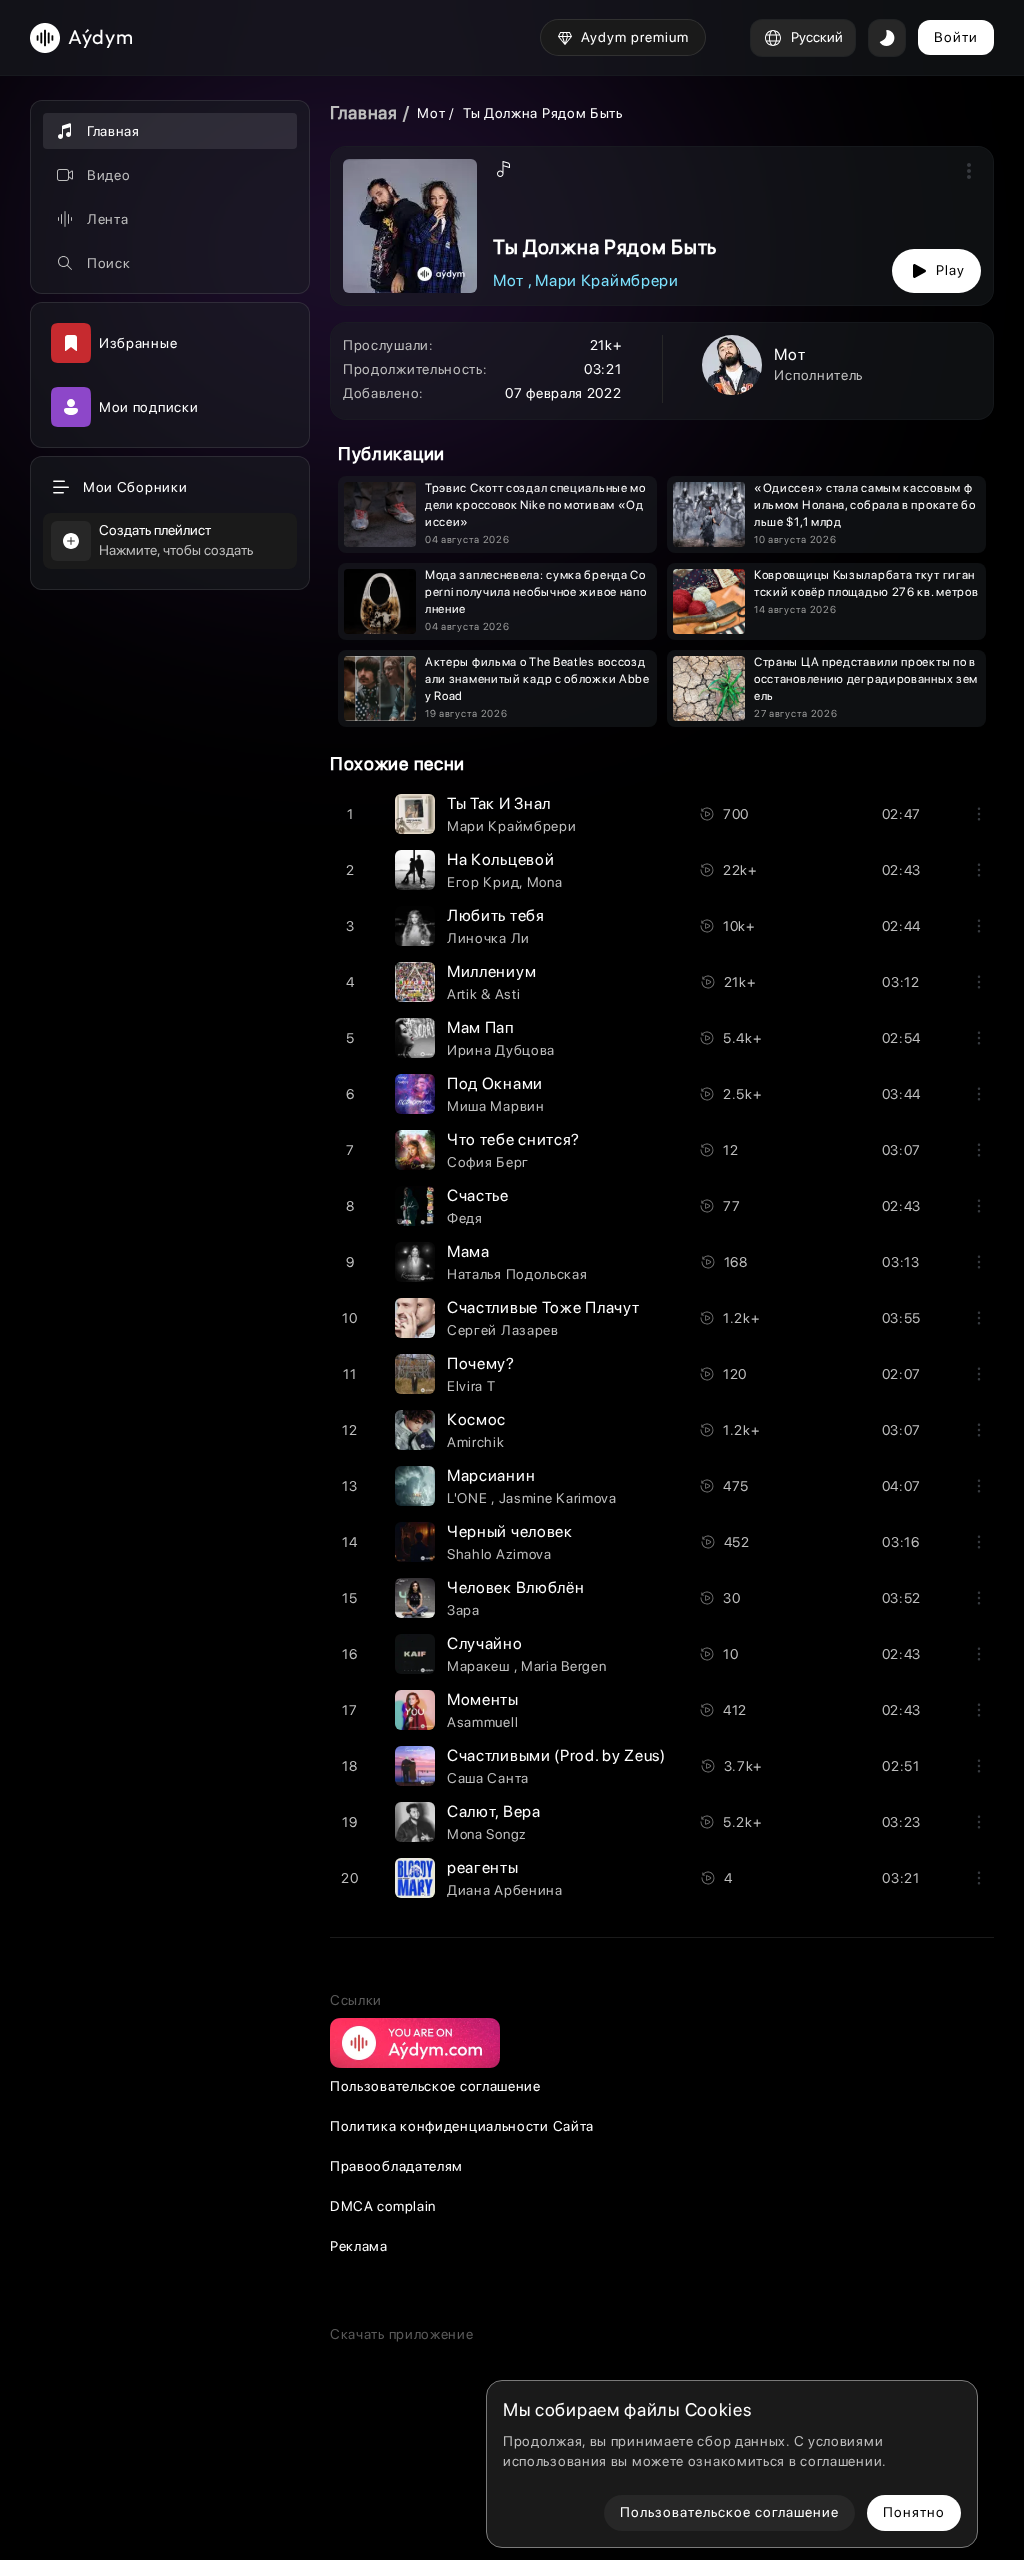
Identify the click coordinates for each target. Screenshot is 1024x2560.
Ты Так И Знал (499, 803)
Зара (463, 1610)
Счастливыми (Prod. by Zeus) (556, 1755)
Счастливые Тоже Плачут (543, 1307)
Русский (817, 37)
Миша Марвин (496, 1106)
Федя (465, 1218)
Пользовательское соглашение (435, 2086)
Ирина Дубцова (501, 1050)
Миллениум (491, 971)
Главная (364, 112)
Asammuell (482, 1722)
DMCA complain (383, 2206)
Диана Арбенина (505, 1890)
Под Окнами (495, 1083)
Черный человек (510, 1531)
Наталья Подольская (517, 1274)
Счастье (478, 1195)
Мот (433, 113)
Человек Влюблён (516, 1587)
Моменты (483, 1699)
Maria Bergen (563, 1666)
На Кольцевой (500, 859)
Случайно (485, 1643)
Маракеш (480, 1666)
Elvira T (471, 1386)
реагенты (483, 1867)
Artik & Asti (483, 994)
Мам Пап (481, 1027)
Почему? (481, 1363)
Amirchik (476, 1442)
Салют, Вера (494, 1811)
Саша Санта (488, 1778)
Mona (545, 882)
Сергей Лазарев (503, 1330)
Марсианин (491, 1475)
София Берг (488, 1162)
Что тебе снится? (513, 1139)
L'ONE (469, 1498)
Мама (468, 1251)
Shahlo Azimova (499, 1554)
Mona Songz (487, 1834)
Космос (476, 1419)
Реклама (359, 2246)
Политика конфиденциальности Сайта (462, 2126)
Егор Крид (483, 882)
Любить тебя (496, 915)
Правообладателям (396, 2166)
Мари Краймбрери (607, 280)
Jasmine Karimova (558, 1498)
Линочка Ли (488, 938)
